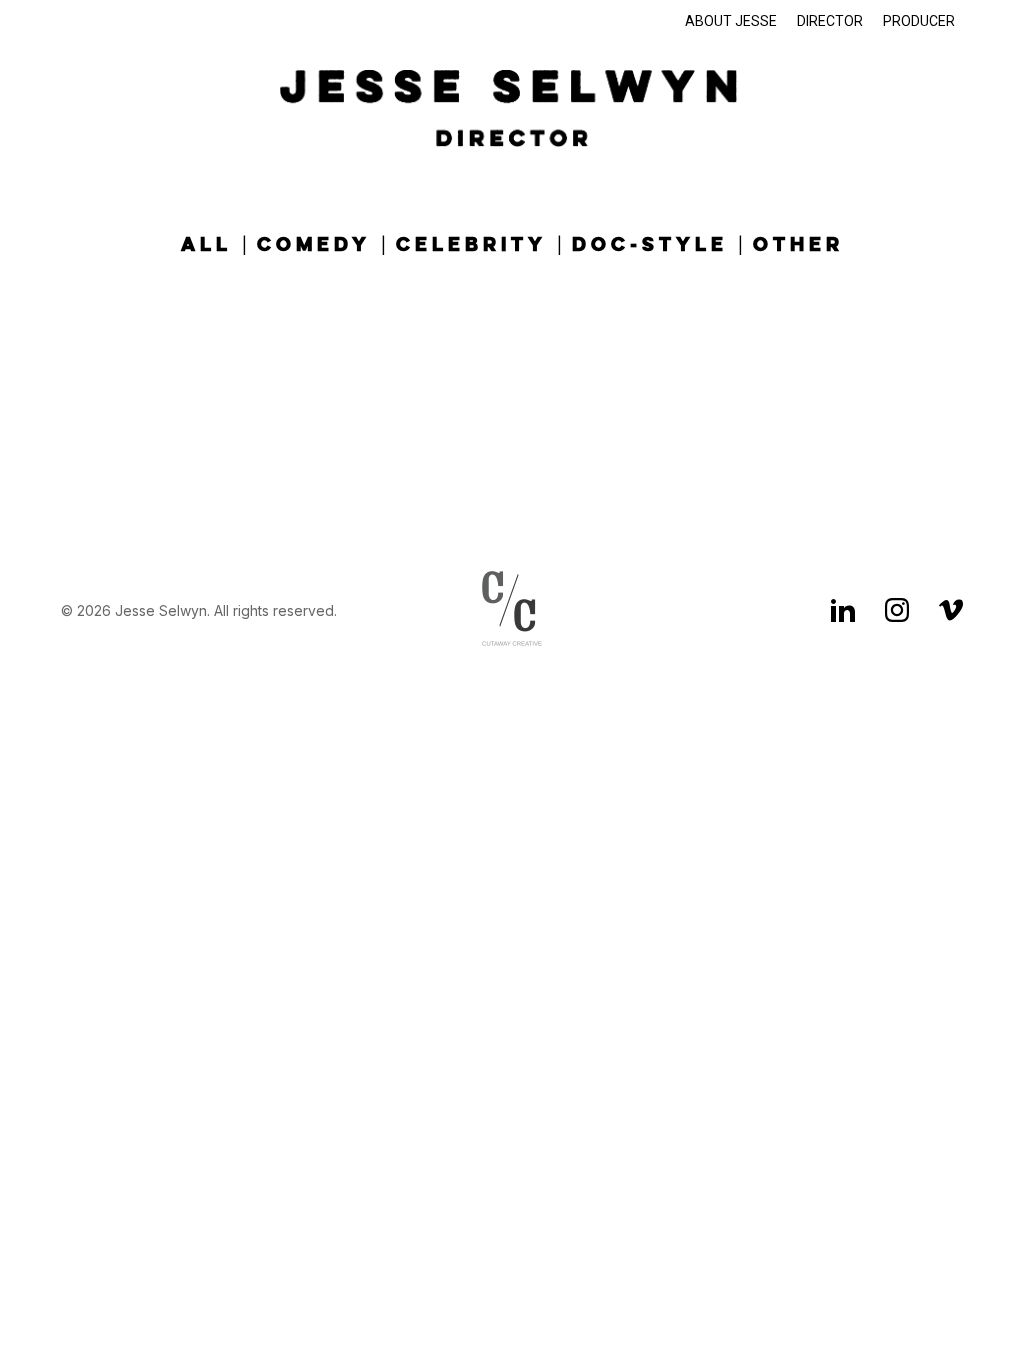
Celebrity (471, 245)
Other (798, 245)
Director (830, 21)
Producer (919, 21)
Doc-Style (650, 245)
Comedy (314, 245)
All (206, 245)
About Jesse (731, 21)
